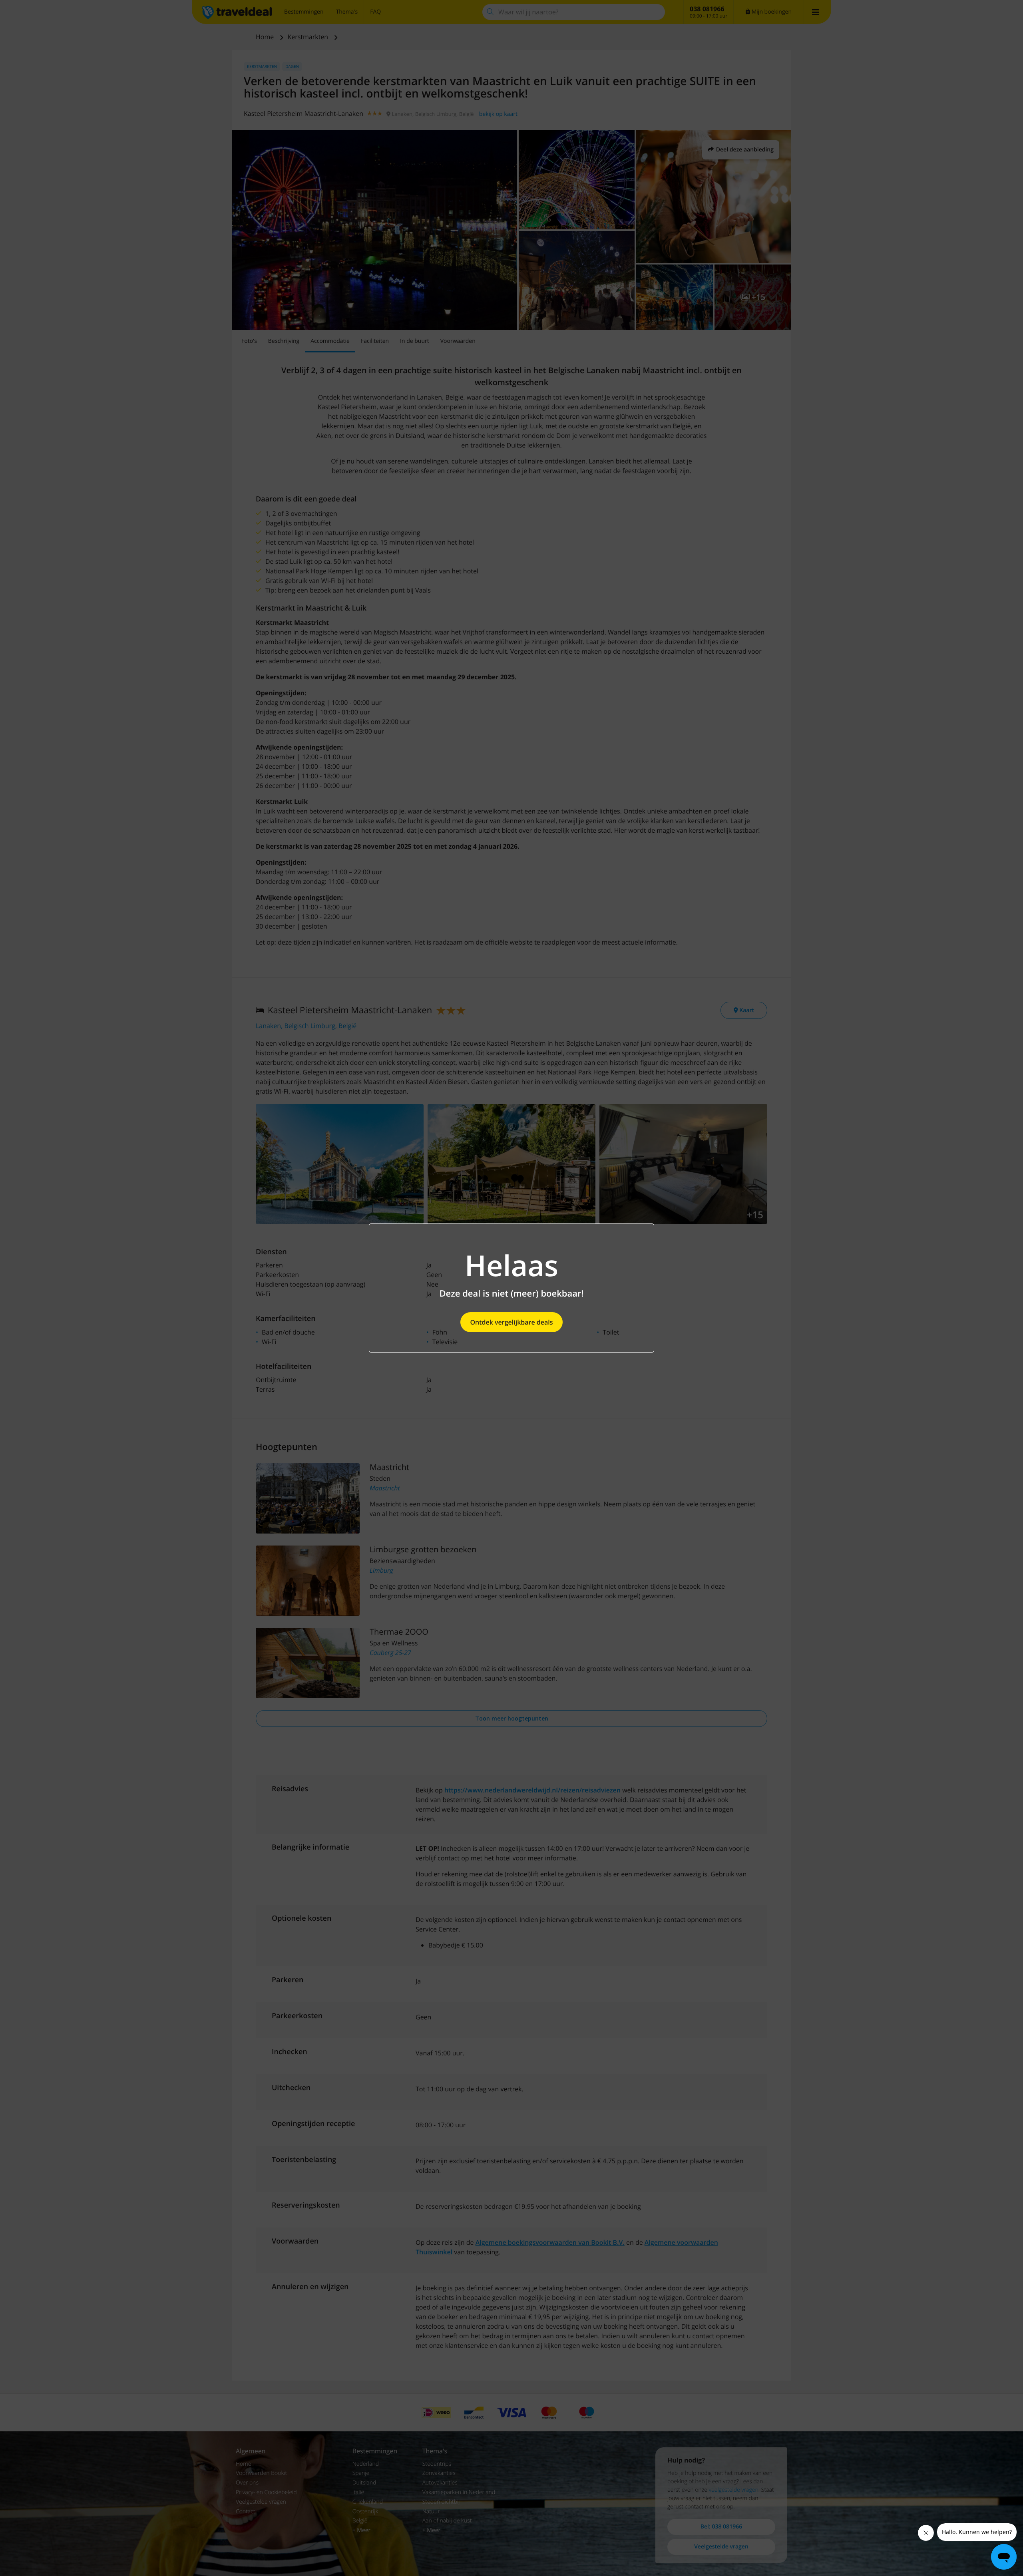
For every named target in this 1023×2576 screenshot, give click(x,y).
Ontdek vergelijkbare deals (511, 1322)
